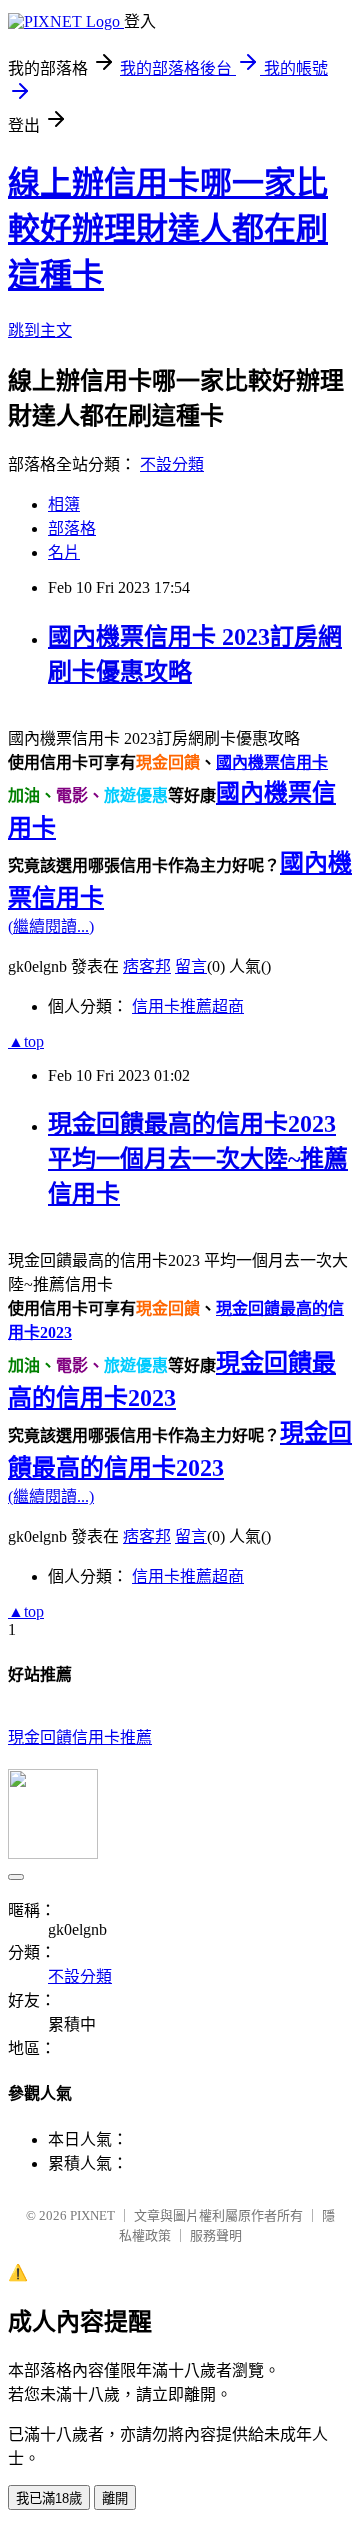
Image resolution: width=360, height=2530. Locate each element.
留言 (191, 966)
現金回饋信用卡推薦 (80, 1737)
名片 (64, 552)
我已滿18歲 (49, 2498)
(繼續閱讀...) (51, 926)
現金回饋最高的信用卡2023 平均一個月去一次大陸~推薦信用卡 (198, 1159)
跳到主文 (40, 330)
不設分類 (172, 464)
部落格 (72, 528)
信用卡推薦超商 (188, 1006)
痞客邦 (147, 966)
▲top (26, 1041)
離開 (115, 2498)
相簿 (64, 504)
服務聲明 (216, 2235)
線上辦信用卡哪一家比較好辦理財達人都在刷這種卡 (168, 229)
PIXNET (92, 2215)
